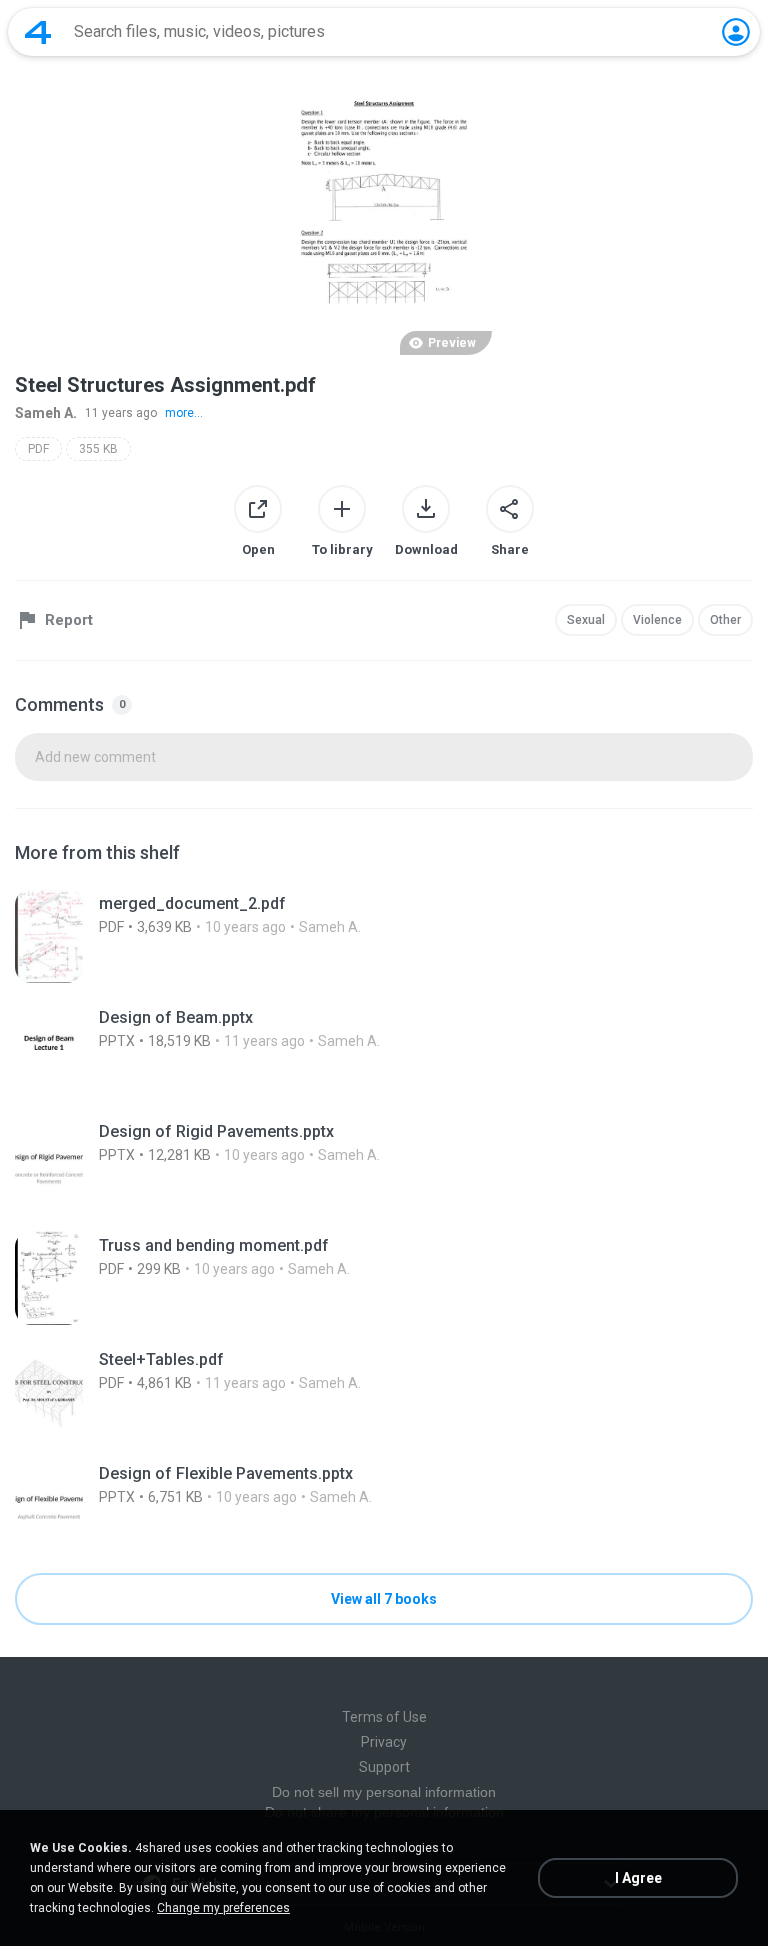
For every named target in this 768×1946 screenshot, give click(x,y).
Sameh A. (46, 413)
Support (384, 1767)
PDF (38, 449)
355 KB (98, 449)
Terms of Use (384, 1717)
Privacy (384, 1742)
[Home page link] (38, 32)
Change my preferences (223, 1908)
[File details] (384, 936)
